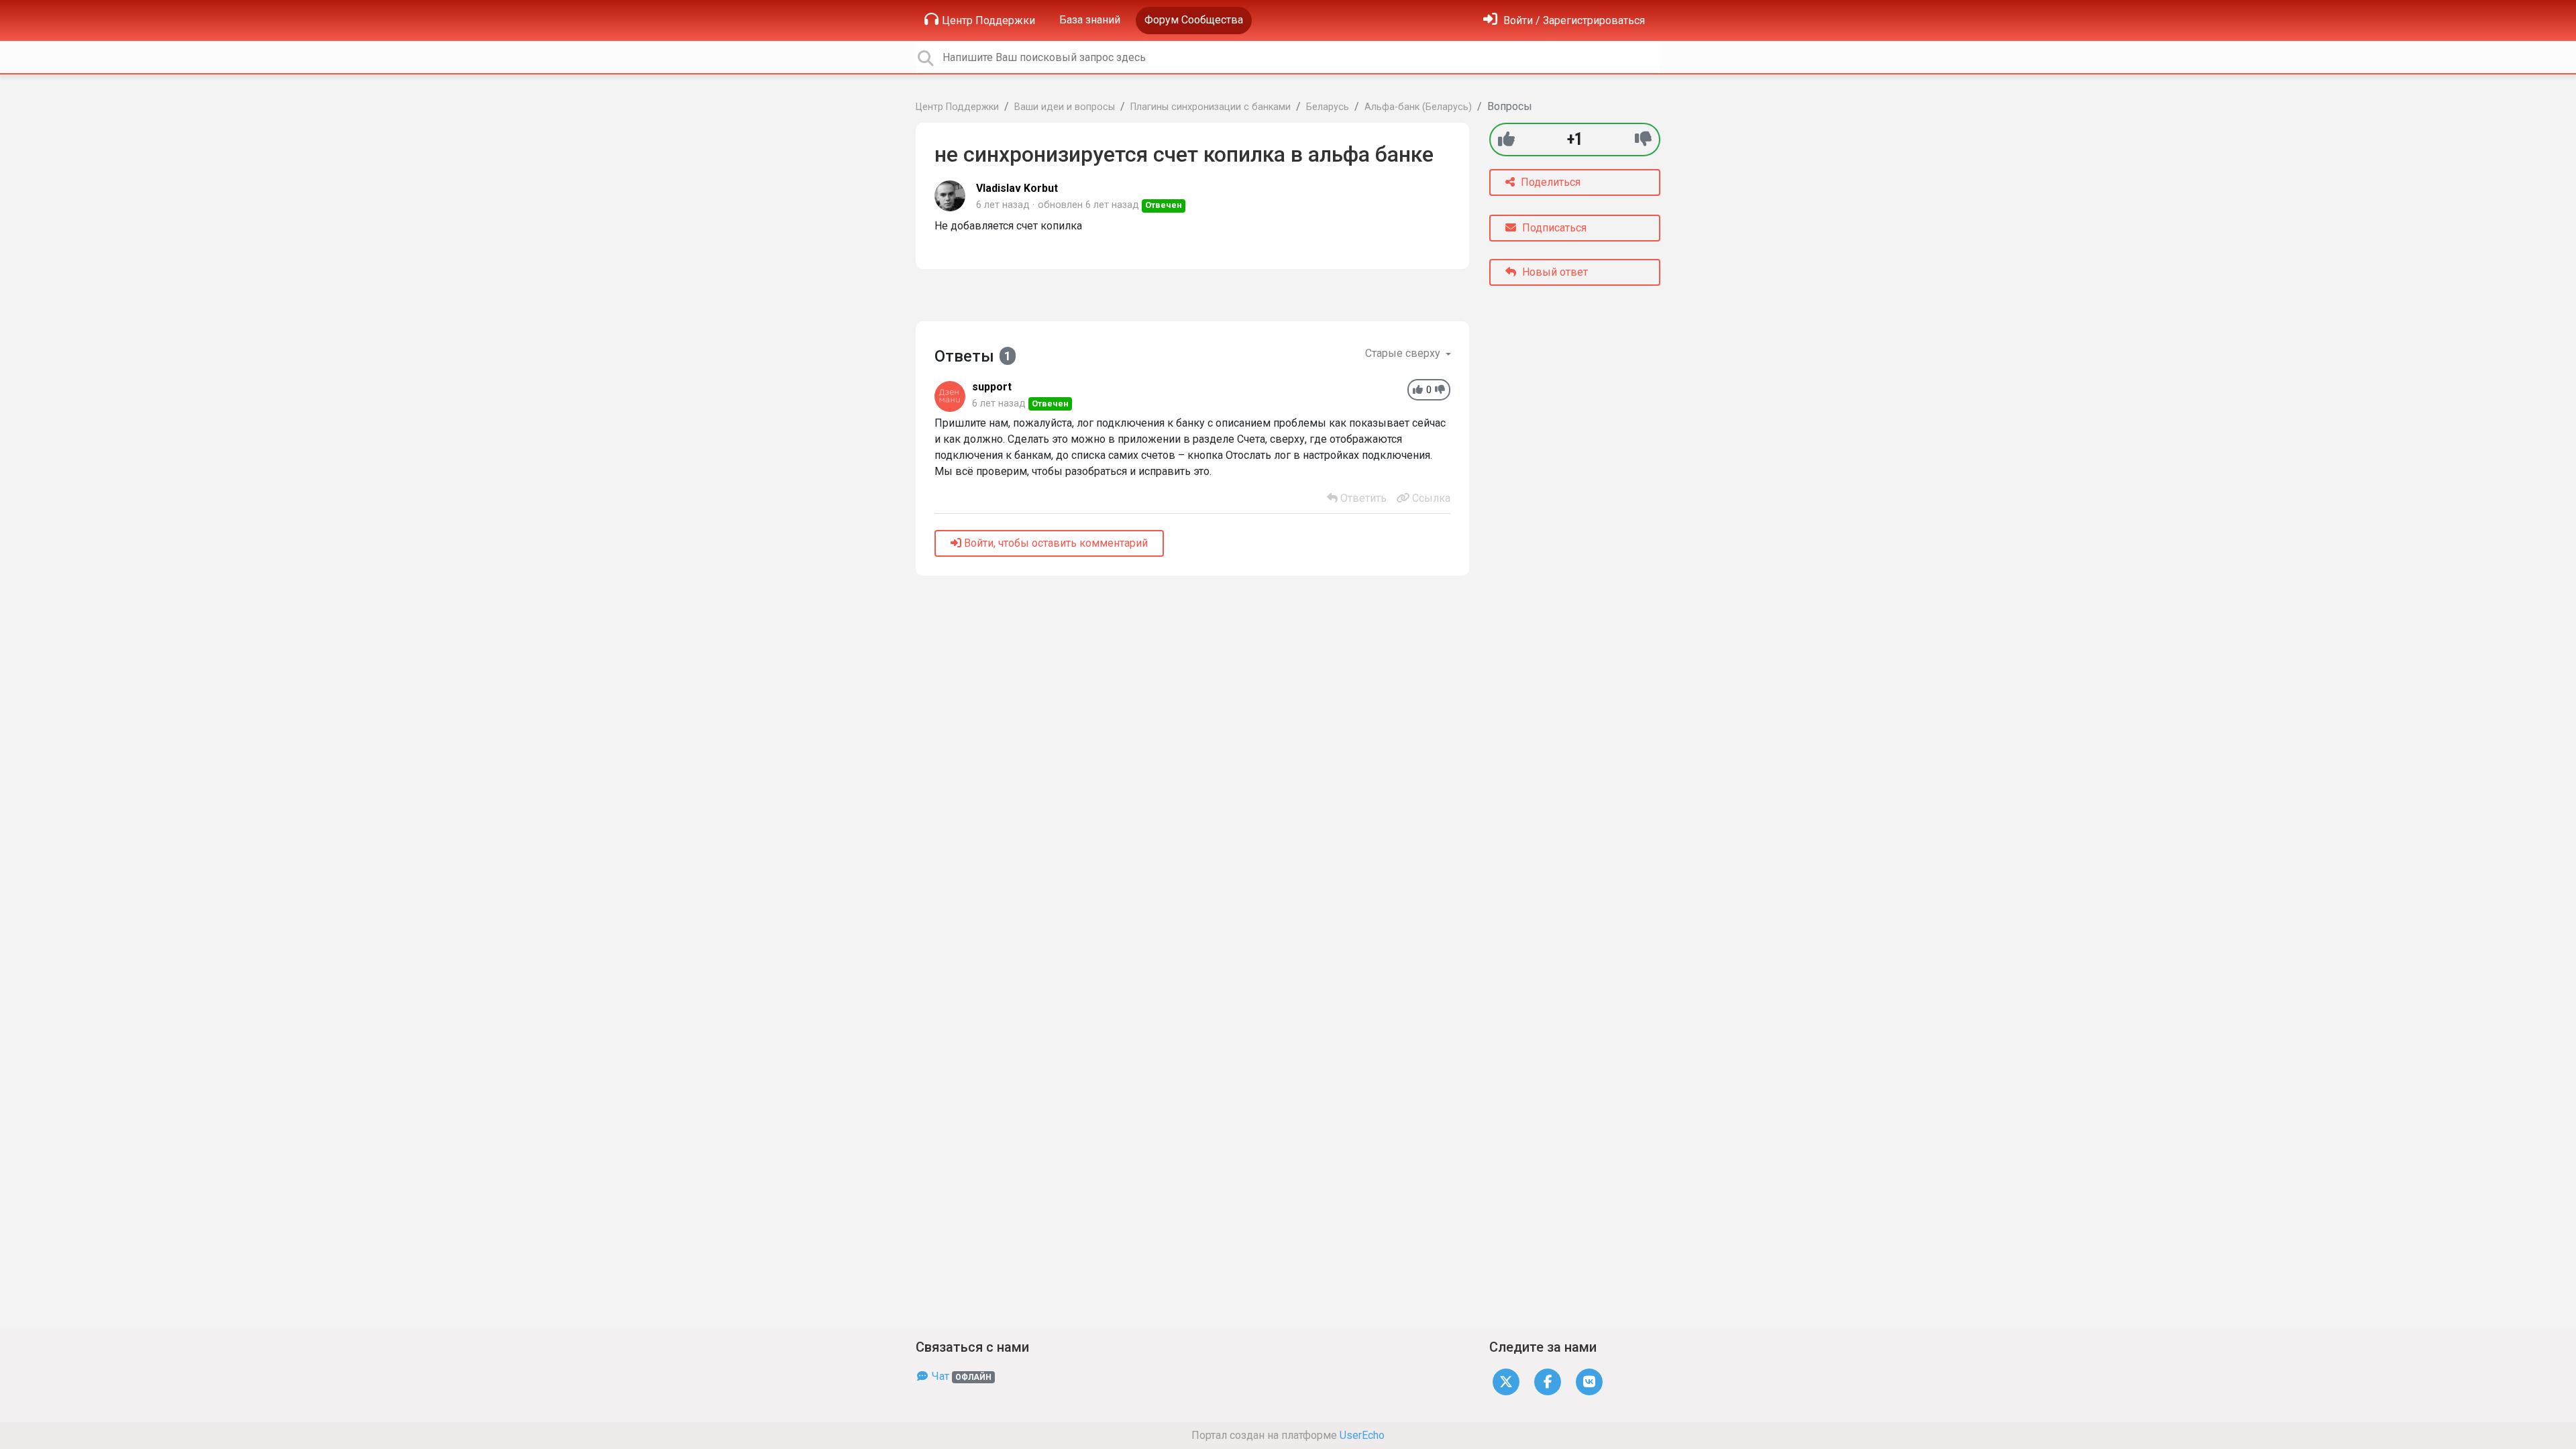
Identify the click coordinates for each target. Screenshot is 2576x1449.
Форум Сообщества (1194, 20)
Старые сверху (1404, 353)
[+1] (1506, 139)
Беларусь (1328, 107)
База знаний (1090, 20)
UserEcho (1362, 1435)
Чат (960, 1376)
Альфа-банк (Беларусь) (1418, 107)
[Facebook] (1548, 1381)
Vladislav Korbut (1017, 188)
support (992, 387)
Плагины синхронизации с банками (1211, 107)
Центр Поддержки (988, 20)
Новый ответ (1554, 272)
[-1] (1643, 139)
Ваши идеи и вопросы (1065, 107)
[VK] (1589, 1381)
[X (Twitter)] (1506, 1381)
